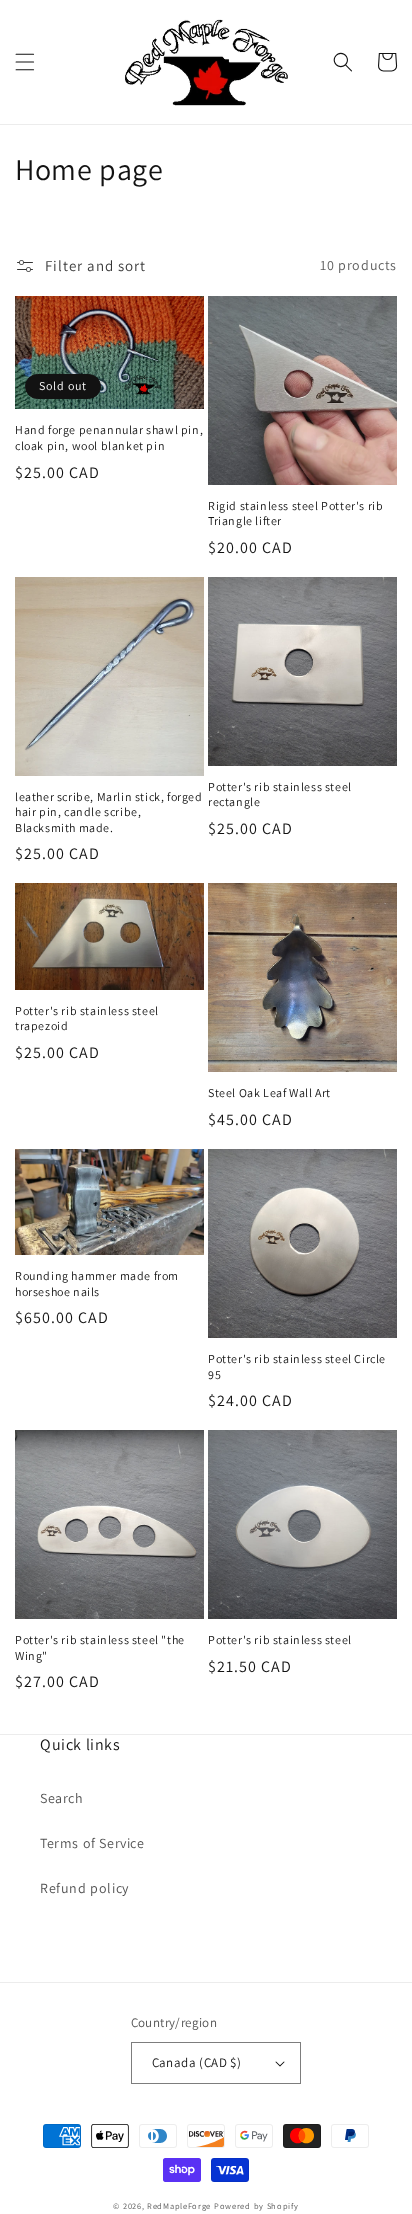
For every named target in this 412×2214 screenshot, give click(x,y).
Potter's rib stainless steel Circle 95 (297, 1366)
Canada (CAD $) (197, 2062)
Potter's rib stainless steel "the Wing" (100, 1647)
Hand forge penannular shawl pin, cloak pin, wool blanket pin (109, 437)
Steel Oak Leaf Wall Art (269, 1092)
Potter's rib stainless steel (280, 1639)
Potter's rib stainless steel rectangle (280, 794)
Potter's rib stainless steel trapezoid (87, 1018)
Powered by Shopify (256, 2205)
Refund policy (84, 1888)
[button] (25, 62)
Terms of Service (92, 1843)
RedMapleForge (179, 2205)
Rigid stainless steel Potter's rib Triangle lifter (295, 513)
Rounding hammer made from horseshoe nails (97, 1283)
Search (62, 1798)
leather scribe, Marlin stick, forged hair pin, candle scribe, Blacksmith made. (109, 812)
